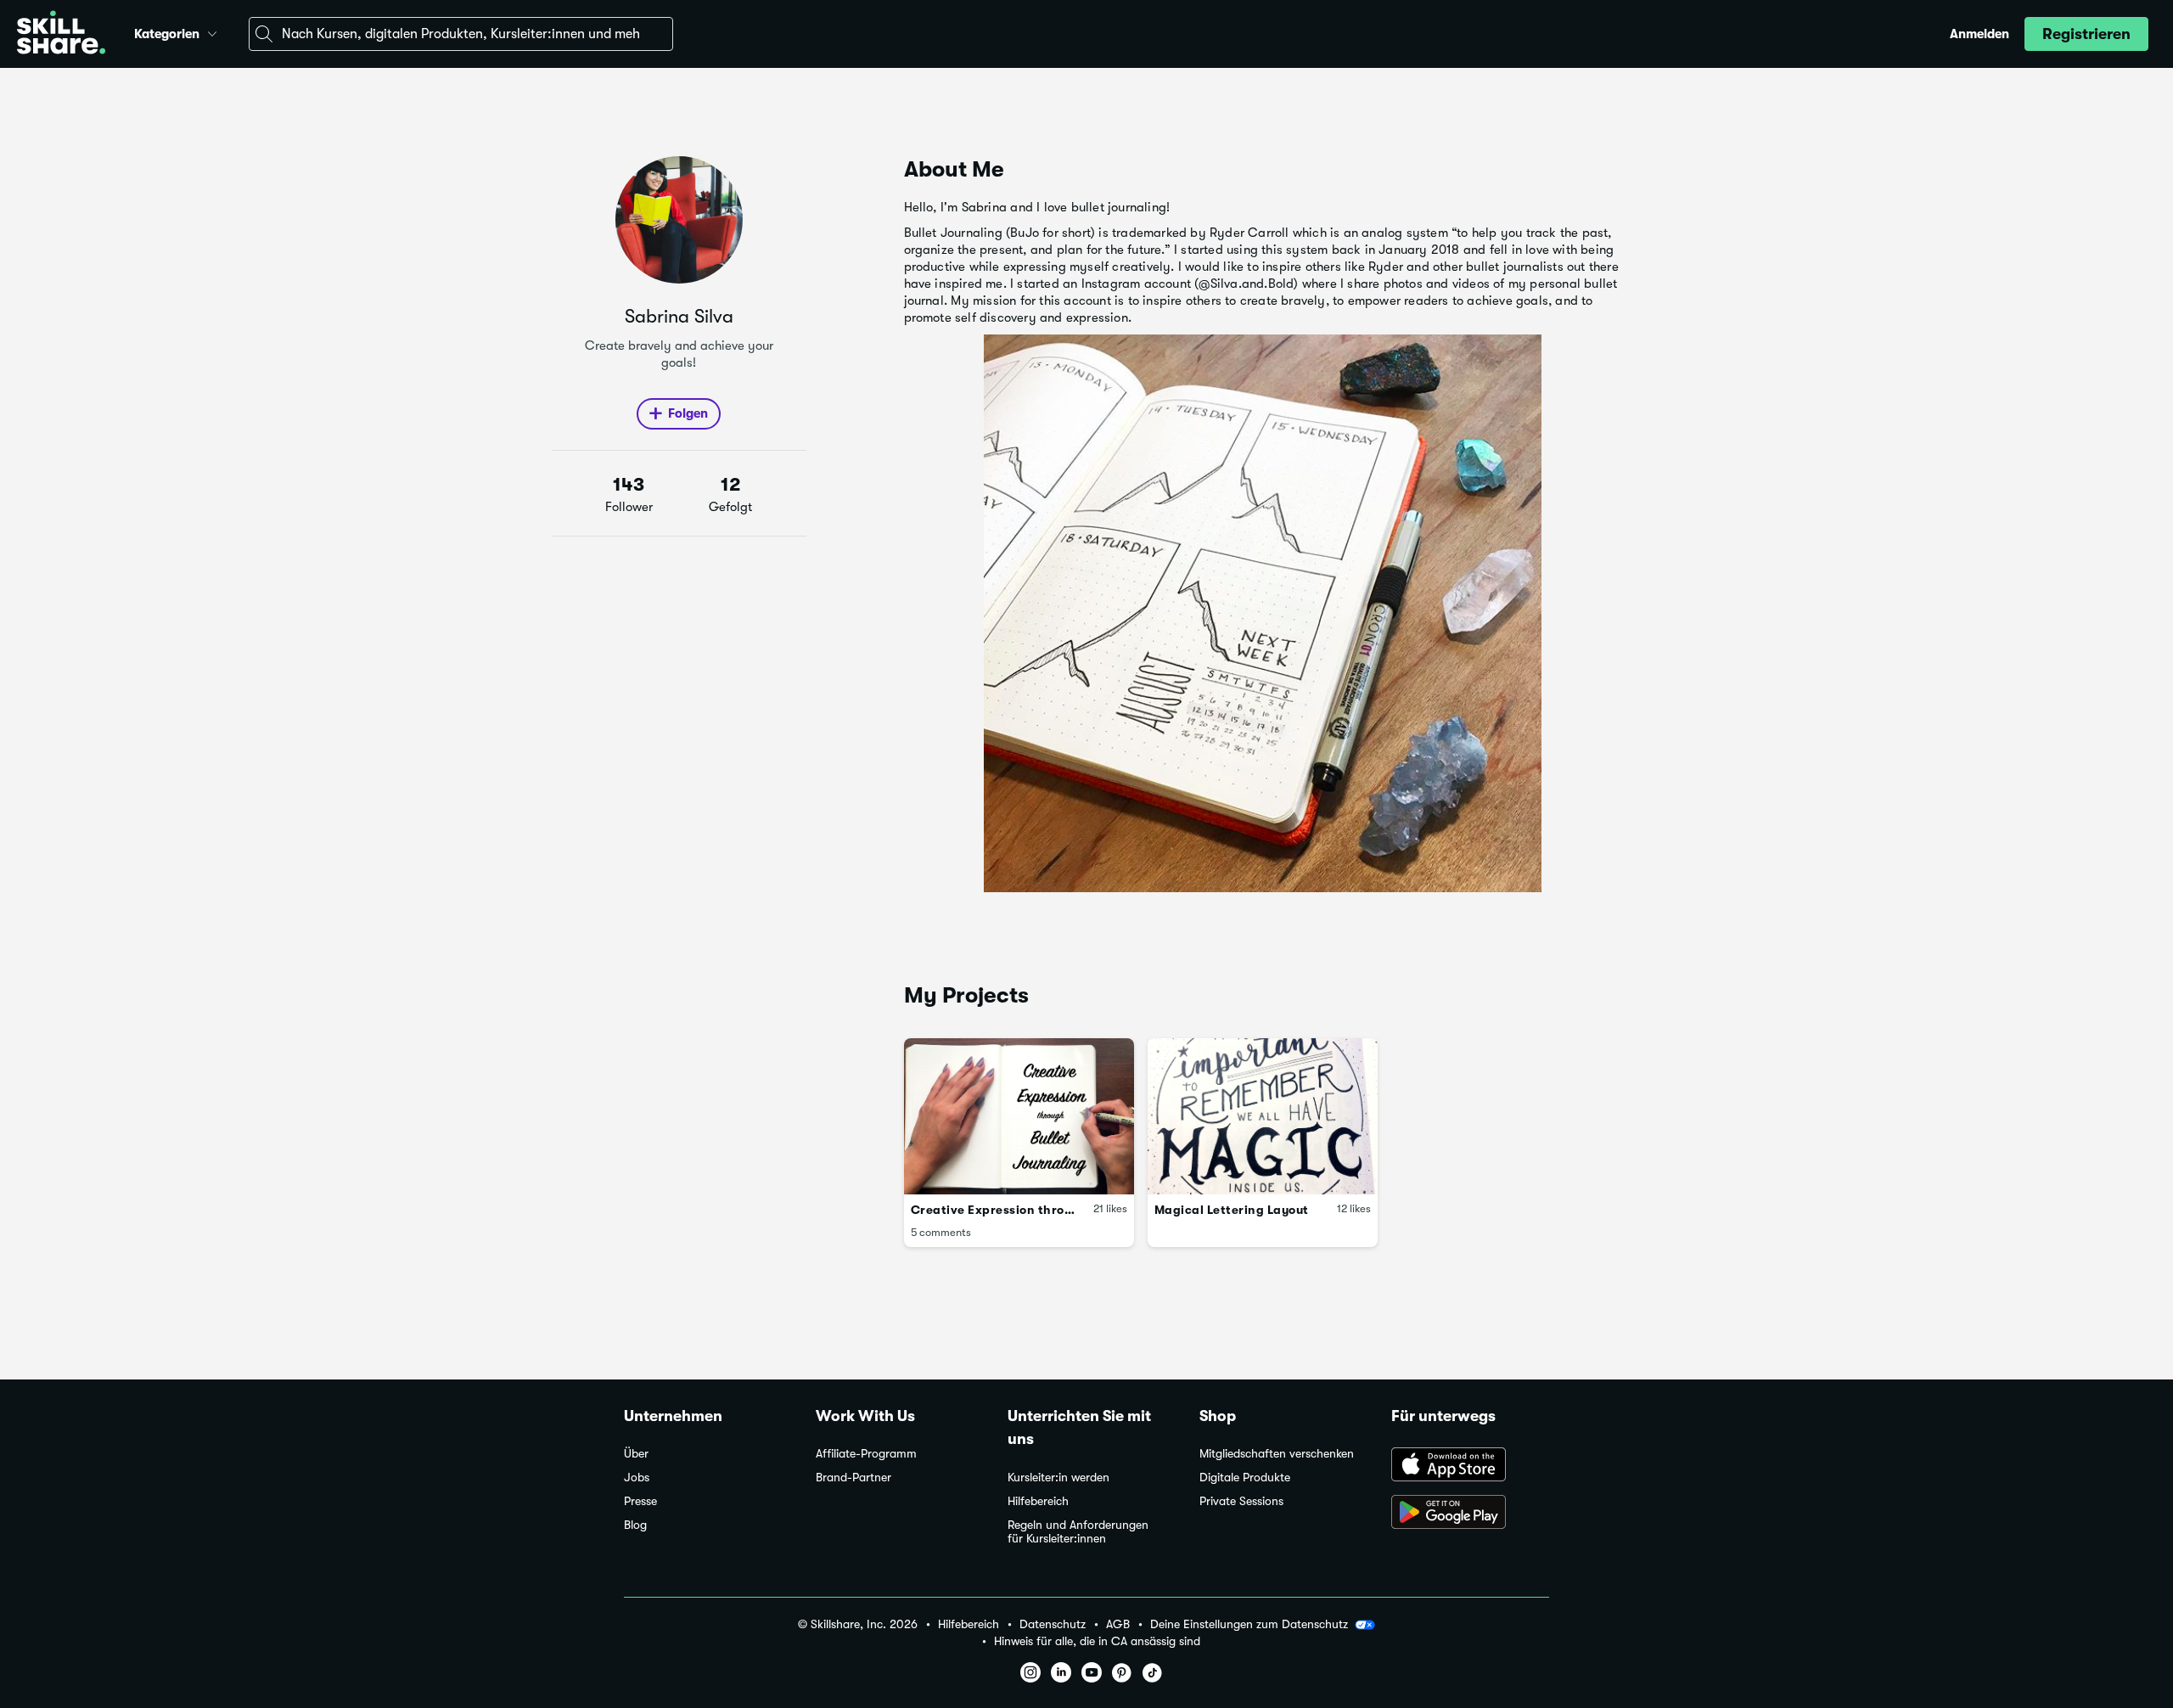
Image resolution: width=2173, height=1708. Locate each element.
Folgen (688, 413)
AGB (1118, 1624)
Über (636, 1454)
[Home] (61, 34)
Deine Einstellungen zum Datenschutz (1249, 1624)
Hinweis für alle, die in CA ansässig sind (1097, 1641)
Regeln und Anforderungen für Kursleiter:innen (1078, 1532)
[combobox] (461, 34)
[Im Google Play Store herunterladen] (1470, 1514)
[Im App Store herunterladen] (1470, 1466)
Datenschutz (1053, 1624)
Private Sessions (1241, 1501)
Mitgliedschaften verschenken (1277, 1454)
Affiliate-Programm (866, 1454)
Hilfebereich (1038, 1501)
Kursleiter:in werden (1058, 1478)
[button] (212, 31)
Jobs (637, 1478)
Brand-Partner (853, 1478)
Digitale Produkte (1245, 1478)
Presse (640, 1501)
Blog (635, 1525)
